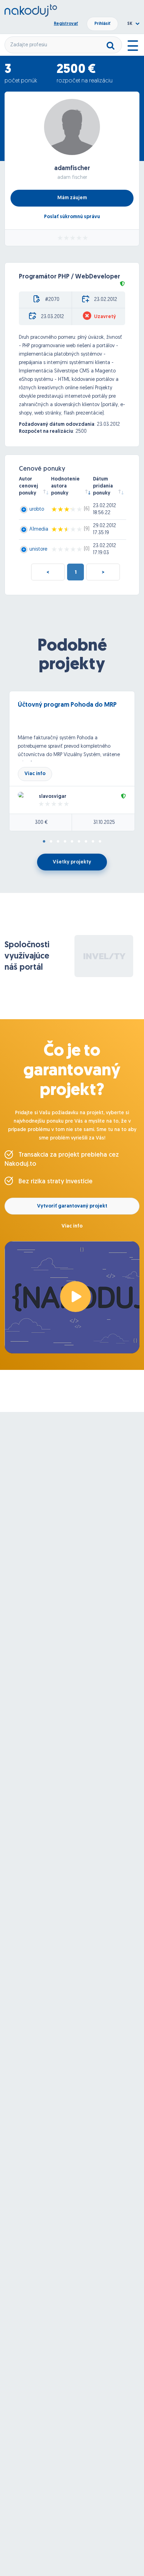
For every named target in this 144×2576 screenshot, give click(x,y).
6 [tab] (79, 842)
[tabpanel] (72, 761)
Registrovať (66, 24)
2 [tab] (51, 842)
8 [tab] (93, 842)
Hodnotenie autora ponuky (65, 486)
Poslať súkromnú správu (72, 217)
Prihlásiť (102, 24)
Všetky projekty (72, 862)
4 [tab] (65, 842)
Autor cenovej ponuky (28, 486)
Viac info (35, 774)
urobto (37, 509)
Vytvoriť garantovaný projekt (72, 1206)
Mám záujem (72, 198)
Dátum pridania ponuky (103, 486)
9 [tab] (100, 842)
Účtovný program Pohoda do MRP (67, 705)
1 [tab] (44, 842)
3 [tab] (58, 842)
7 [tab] (86, 842)
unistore (38, 549)
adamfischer (72, 169)
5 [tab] (72, 842)
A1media (39, 529)
